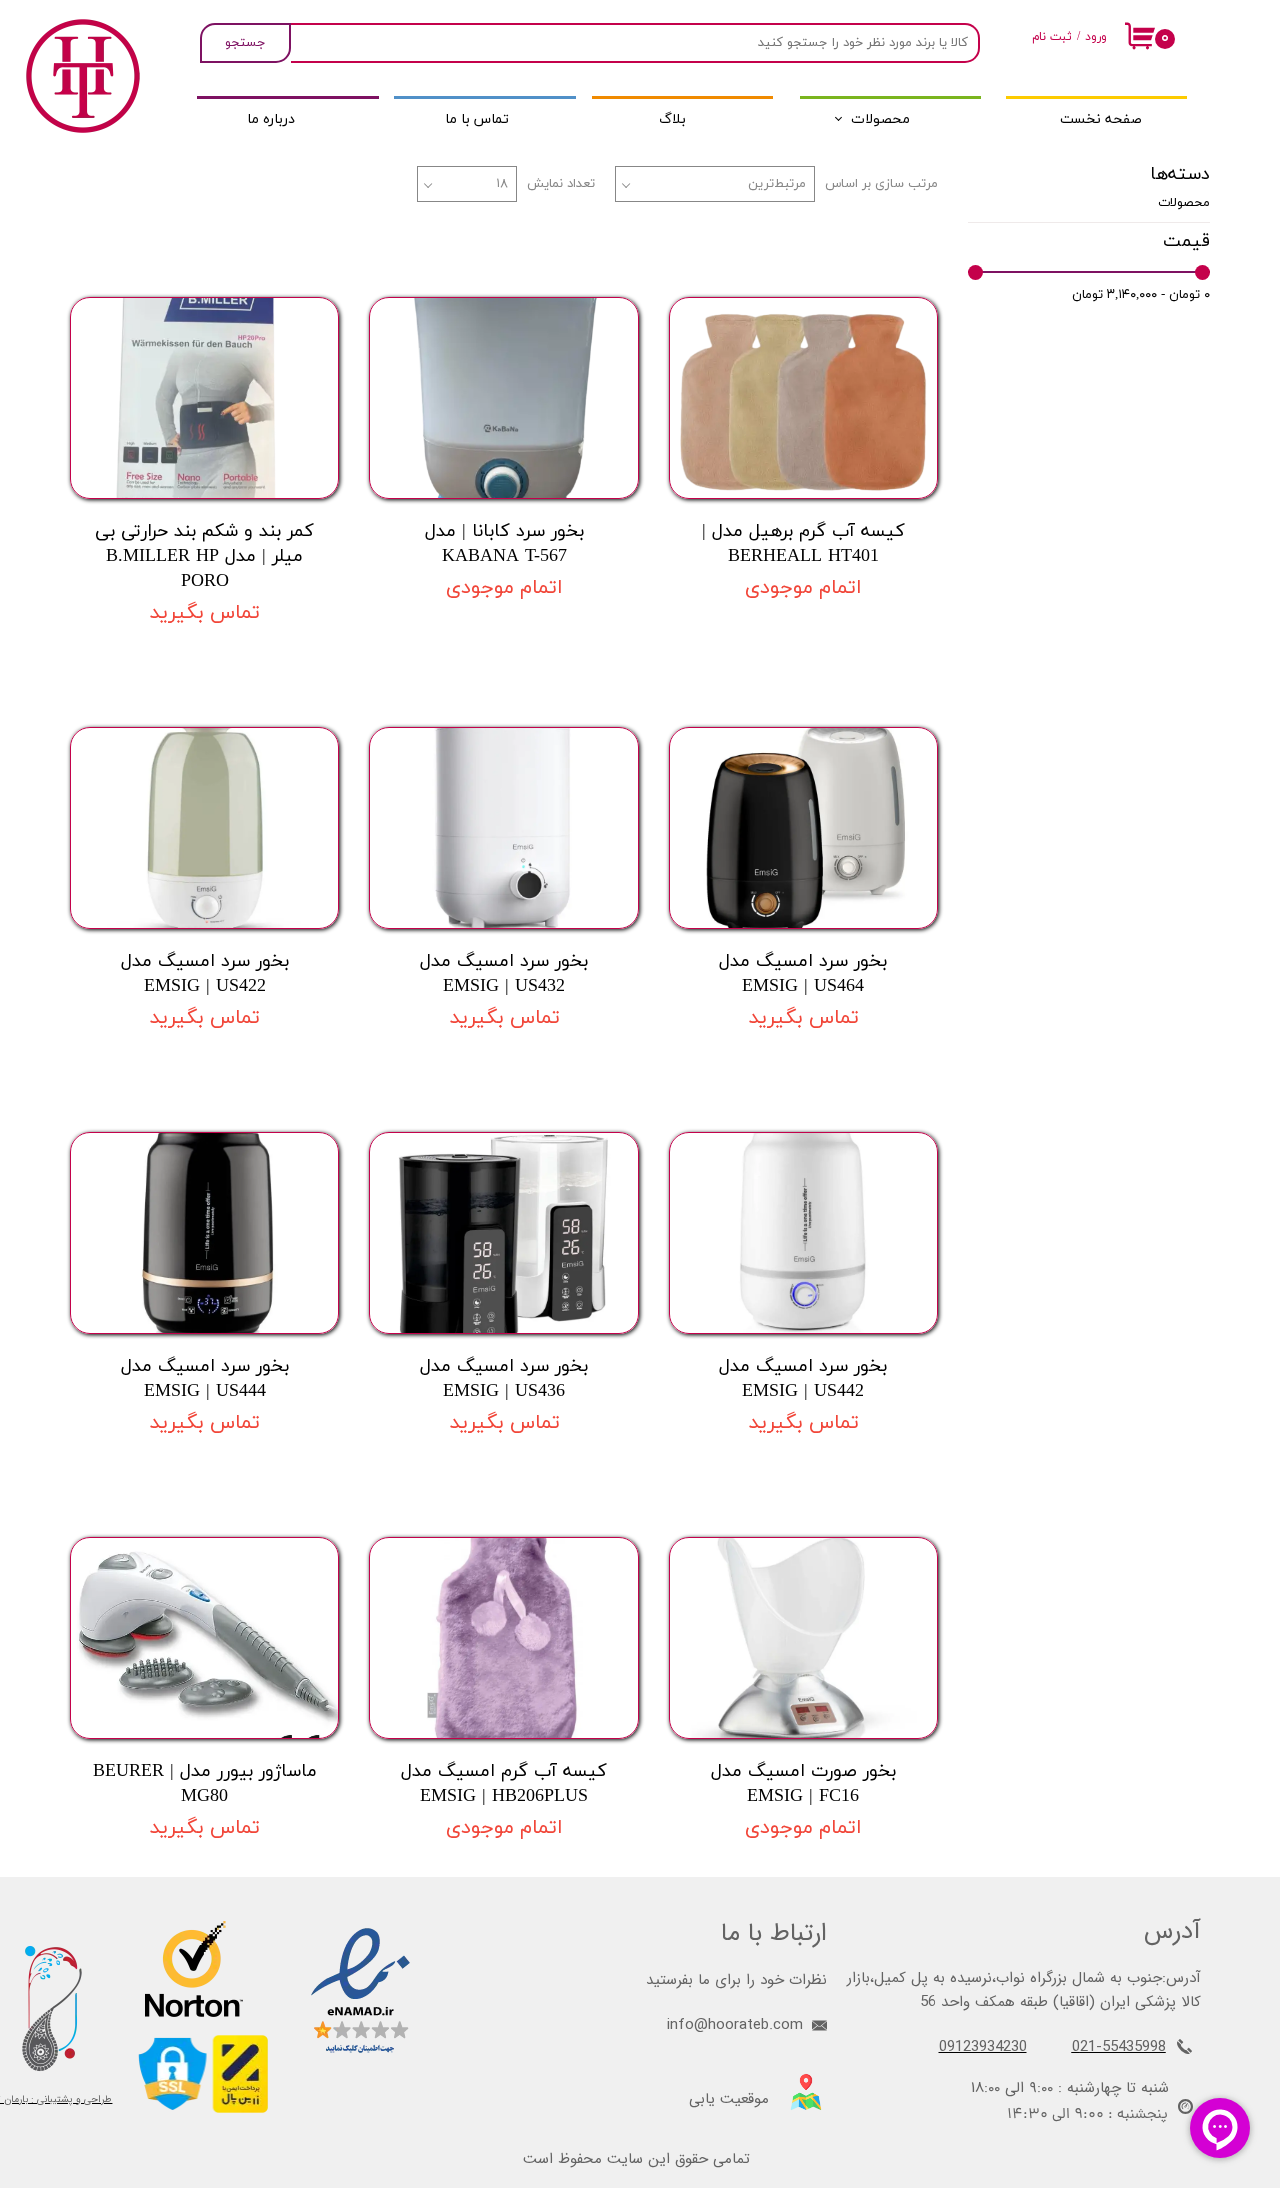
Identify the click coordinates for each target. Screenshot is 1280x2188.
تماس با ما (477, 119)
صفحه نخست (1101, 119)
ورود (1096, 37)
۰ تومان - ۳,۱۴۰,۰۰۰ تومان (1141, 295)
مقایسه (885, 266)
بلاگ (672, 119)
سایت (625, 2159)
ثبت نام (1052, 37)
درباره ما (271, 119)
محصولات (880, 119)
